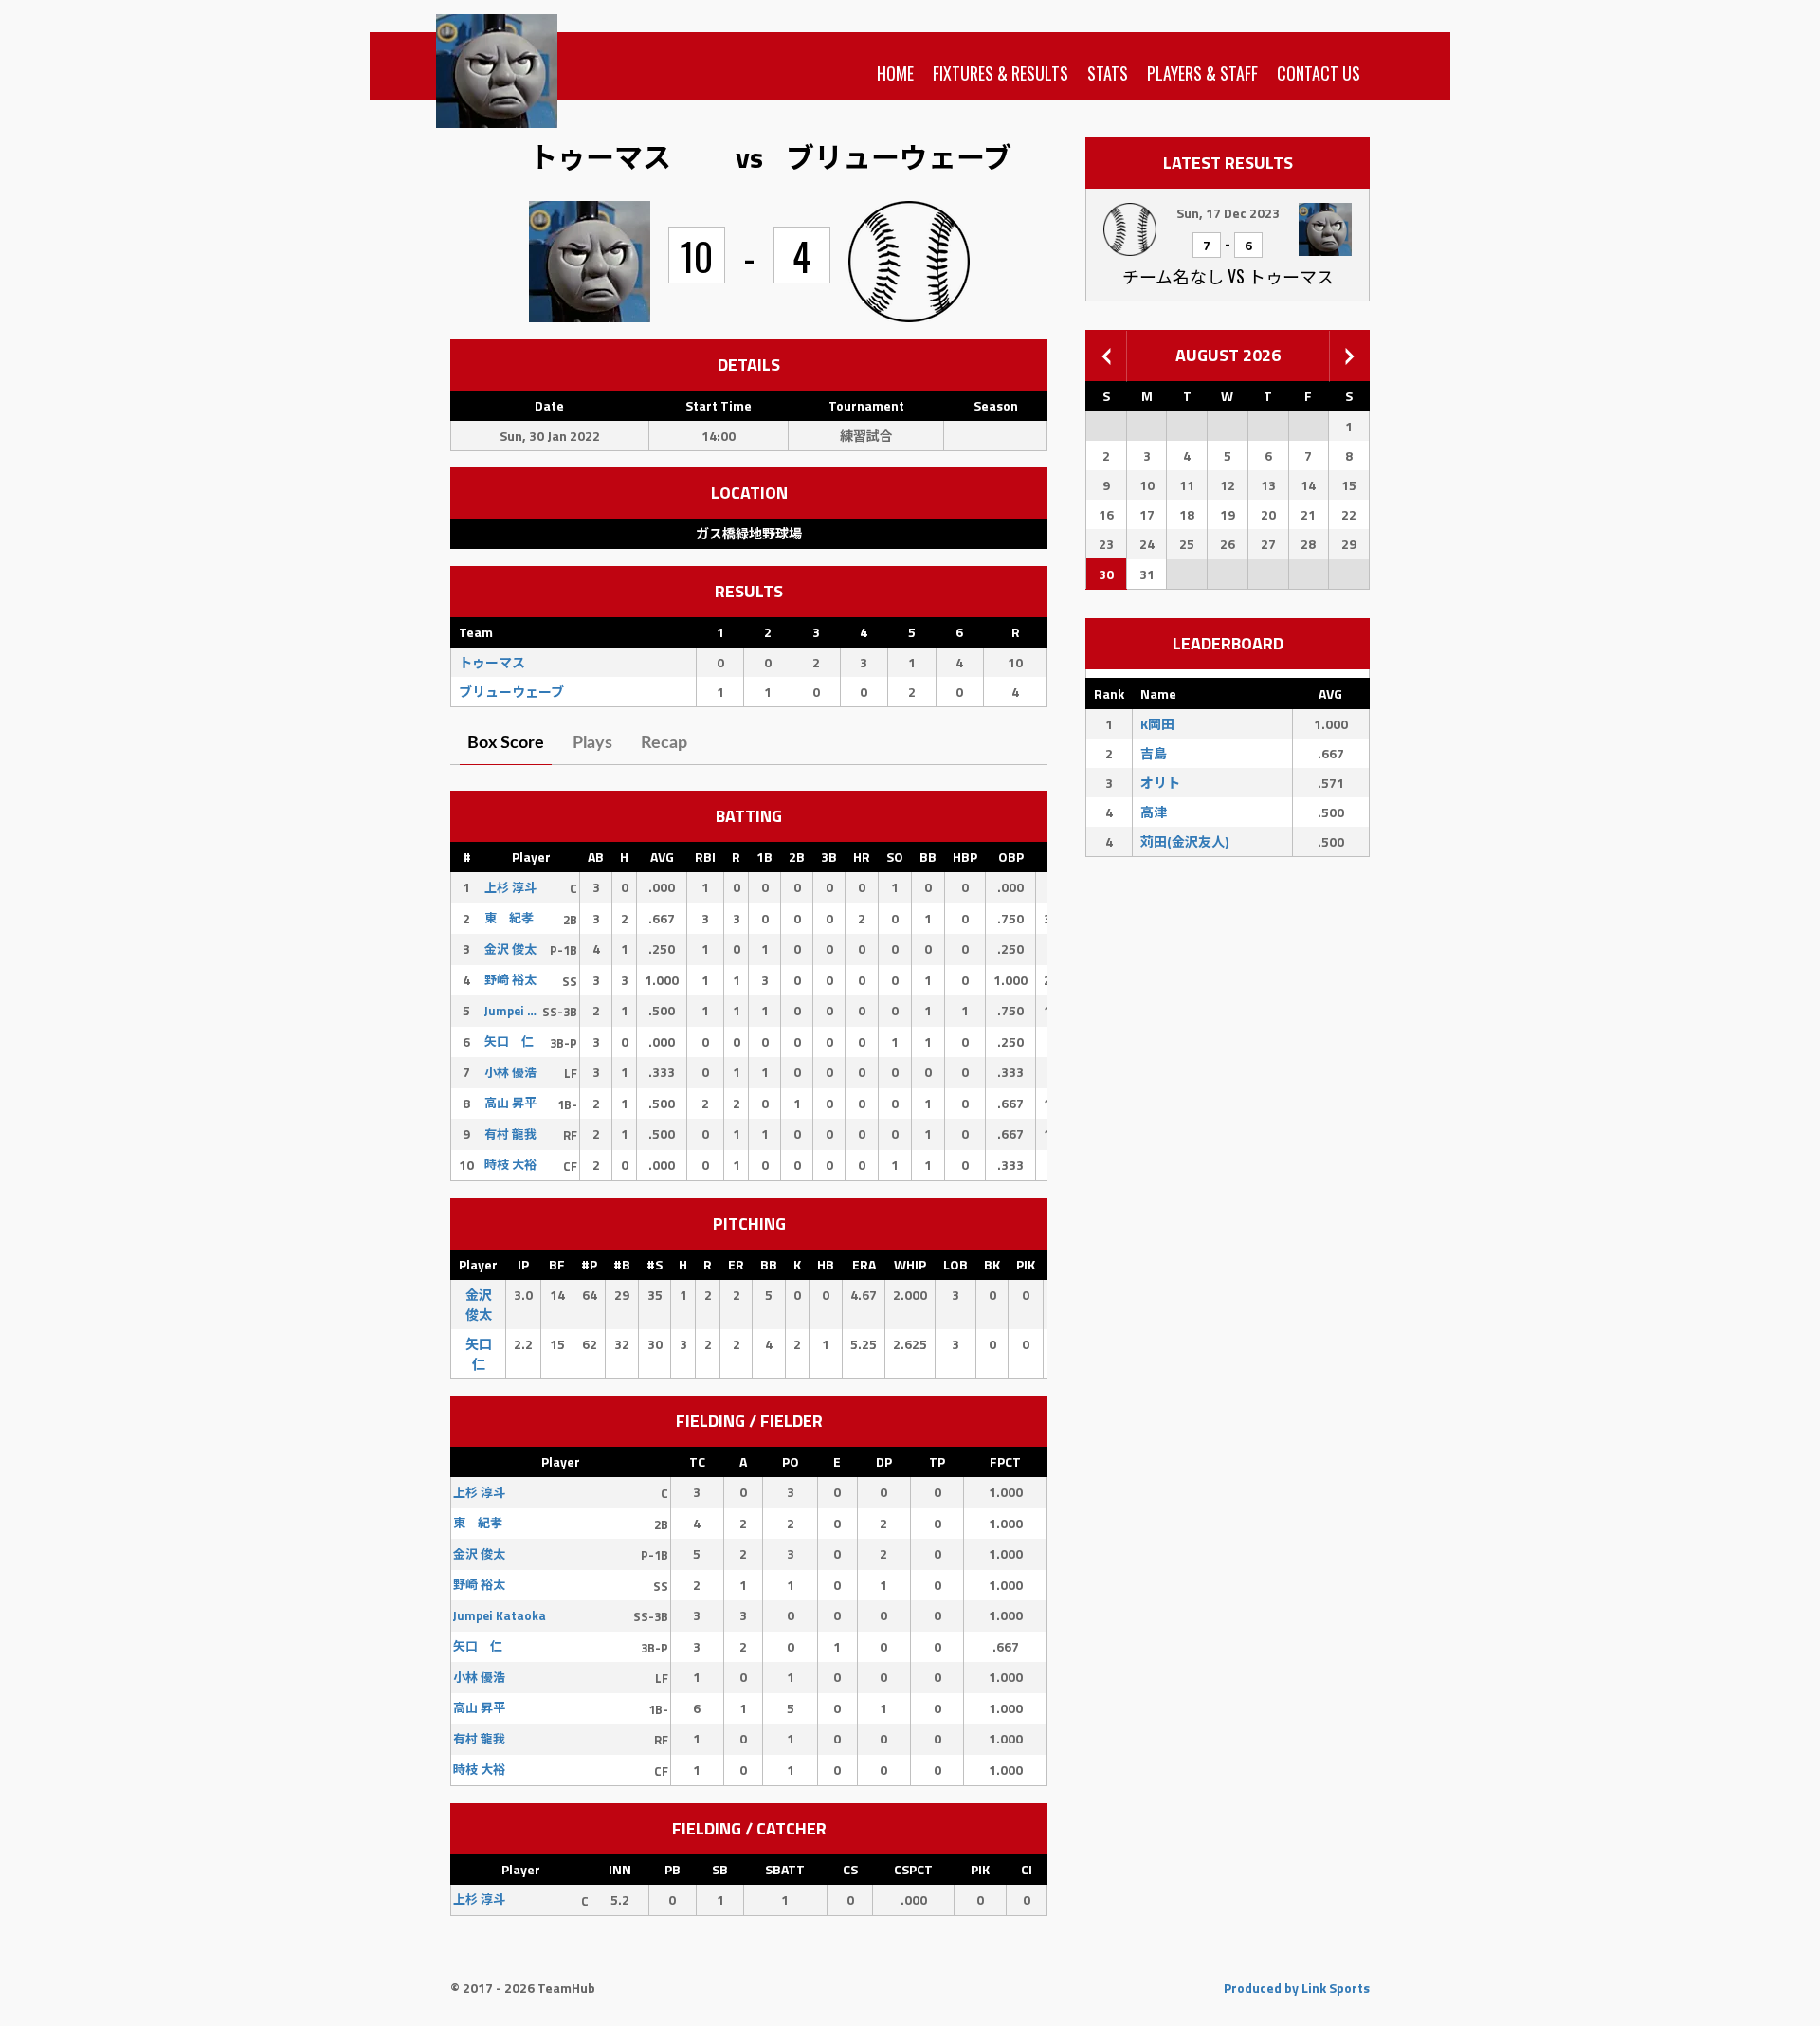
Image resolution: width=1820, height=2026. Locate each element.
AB (596, 857)
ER (736, 1264)
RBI (705, 857)
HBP (965, 857)
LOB (955, 1264)
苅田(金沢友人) (1184, 841)
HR (862, 857)
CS (850, 1869)
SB (720, 1869)
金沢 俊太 (479, 1305)
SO (895, 857)
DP (884, 1461)
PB (673, 1869)
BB (928, 857)
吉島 (1154, 753)
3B (829, 857)
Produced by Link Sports (1297, 1988)
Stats (1108, 73)
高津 (1154, 812)
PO (791, 1461)
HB (826, 1264)
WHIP (910, 1264)
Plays (592, 743)
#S (655, 1264)
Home (895, 73)
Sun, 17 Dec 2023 (1228, 213)
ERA (864, 1264)
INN (620, 1869)
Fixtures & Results (1001, 73)
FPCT (1005, 1461)
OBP (1011, 857)
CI (1027, 1869)
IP (523, 1264)
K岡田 (1157, 724)
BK (992, 1264)
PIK (1026, 1264)
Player (531, 857)
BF (557, 1264)
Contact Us (1319, 73)
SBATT (785, 1869)
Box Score (506, 743)
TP (937, 1461)
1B (764, 857)
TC (697, 1461)
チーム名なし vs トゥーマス (1228, 276)
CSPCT (913, 1869)
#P (589, 1264)
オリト (1160, 783)
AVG (662, 857)
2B (797, 857)
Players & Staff (1202, 73)
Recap (664, 743)
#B (622, 1264)
